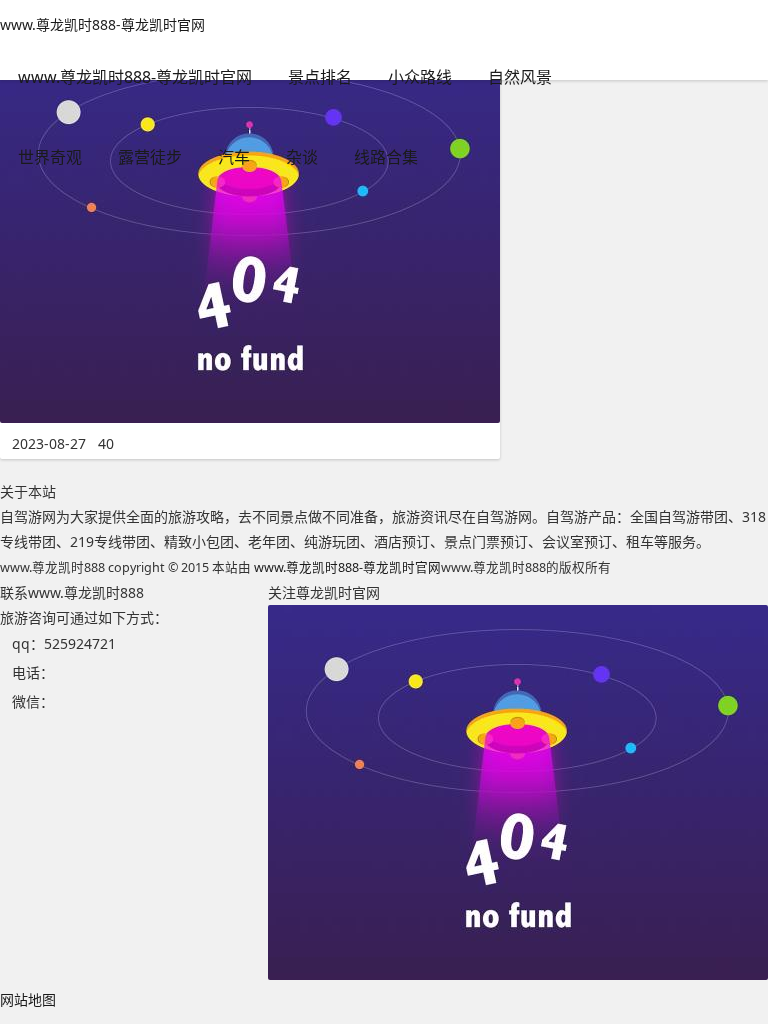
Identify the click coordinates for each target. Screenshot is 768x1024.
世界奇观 (50, 157)
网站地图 (28, 999)
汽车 (234, 157)
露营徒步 (150, 157)
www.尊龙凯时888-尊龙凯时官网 (102, 24)
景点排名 (320, 77)
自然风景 (520, 77)
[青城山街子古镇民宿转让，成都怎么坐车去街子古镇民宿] (250, 417)
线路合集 (386, 157)
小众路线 (420, 77)
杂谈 (302, 157)
